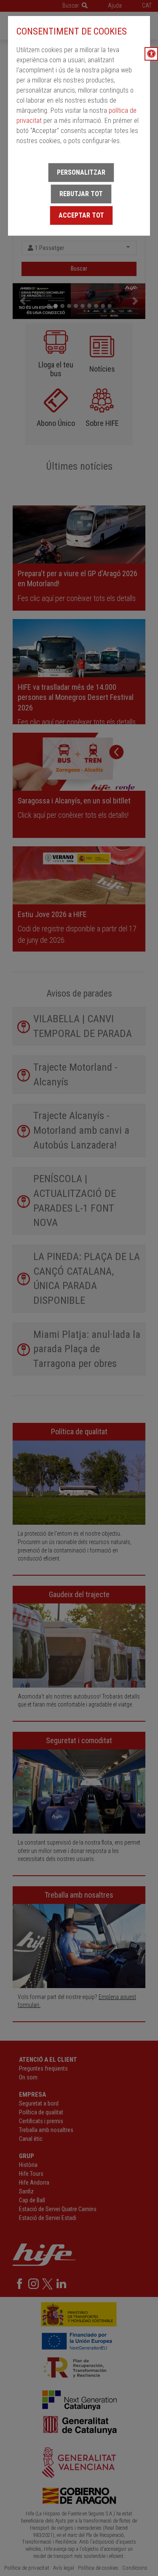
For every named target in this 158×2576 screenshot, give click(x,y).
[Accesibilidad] (151, 54)
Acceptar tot (81, 215)
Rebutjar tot (81, 194)
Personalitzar (81, 172)
